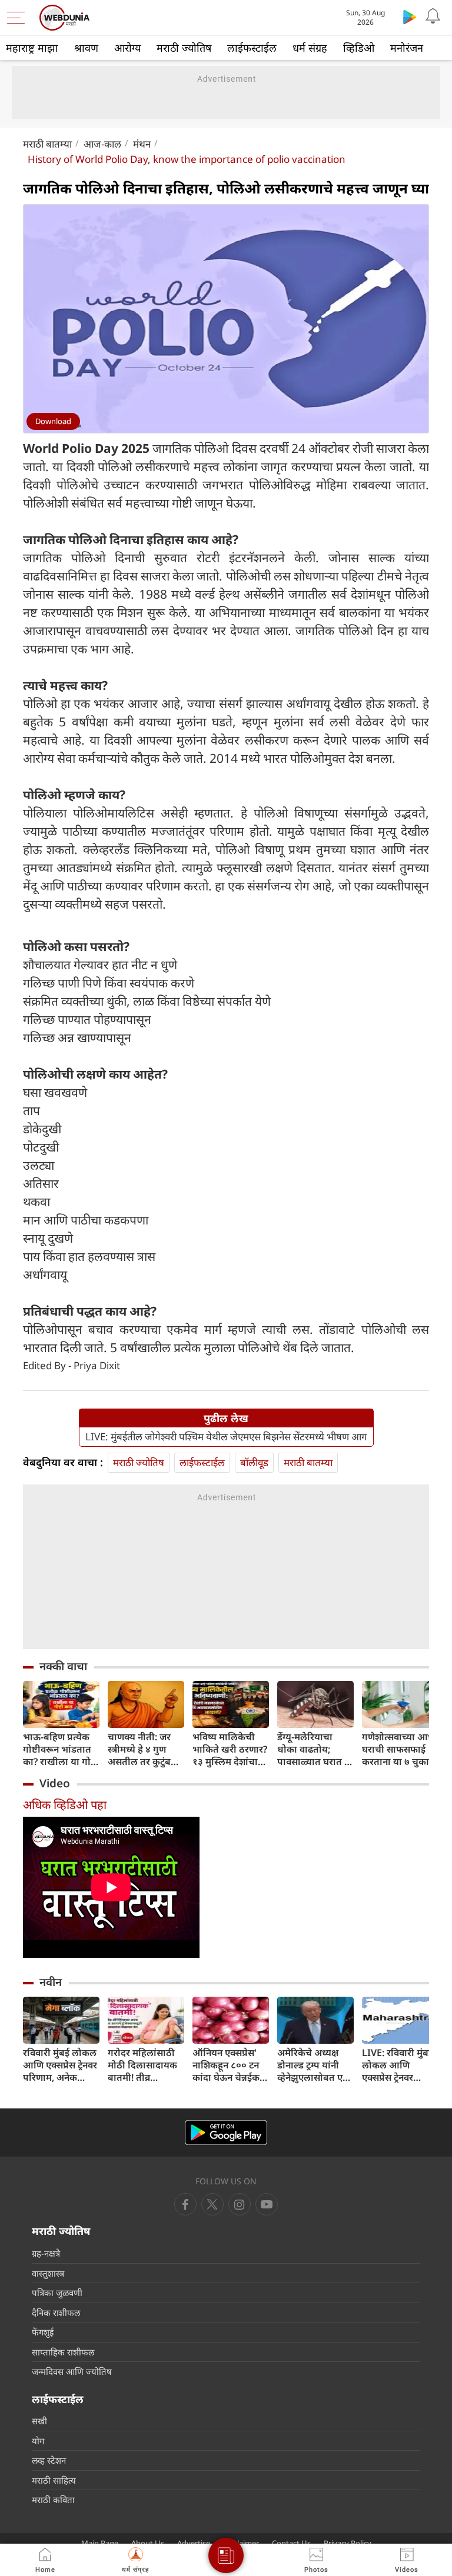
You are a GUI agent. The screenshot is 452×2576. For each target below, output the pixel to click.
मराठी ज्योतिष (184, 48)
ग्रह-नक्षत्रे (46, 2253)
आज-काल (102, 144)
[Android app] (226, 2133)
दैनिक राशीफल (56, 2313)
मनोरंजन (407, 48)
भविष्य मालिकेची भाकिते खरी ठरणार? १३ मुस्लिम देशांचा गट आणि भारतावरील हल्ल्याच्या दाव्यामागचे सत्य (230, 1749)
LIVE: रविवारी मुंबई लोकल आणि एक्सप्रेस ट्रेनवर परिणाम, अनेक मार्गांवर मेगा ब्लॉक (398, 2065)
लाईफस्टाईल (252, 48)
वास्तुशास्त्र (48, 2273)
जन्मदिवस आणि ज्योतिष (72, 2371)
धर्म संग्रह (310, 48)
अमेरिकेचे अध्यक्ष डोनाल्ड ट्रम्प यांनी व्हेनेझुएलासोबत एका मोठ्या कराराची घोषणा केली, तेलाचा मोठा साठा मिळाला (315, 2065)
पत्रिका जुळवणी (57, 2293)
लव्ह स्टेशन (49, 2460)
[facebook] (185, 2204)
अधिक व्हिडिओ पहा (65, 1805)
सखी (39, 2421)
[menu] (19, 18)
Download (53, 421)
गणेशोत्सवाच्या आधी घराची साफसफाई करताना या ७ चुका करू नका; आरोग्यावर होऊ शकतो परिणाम (400, 1749)
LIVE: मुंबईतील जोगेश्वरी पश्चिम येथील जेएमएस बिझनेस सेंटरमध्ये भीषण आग (226, 1437)
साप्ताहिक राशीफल (63, 2352)
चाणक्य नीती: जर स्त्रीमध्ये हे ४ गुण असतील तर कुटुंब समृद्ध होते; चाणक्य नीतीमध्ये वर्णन (142, 1749)
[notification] (433, 16)
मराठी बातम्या (47, 144)
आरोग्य (127, 48)
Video (55, 1783)
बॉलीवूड (254, 1462)
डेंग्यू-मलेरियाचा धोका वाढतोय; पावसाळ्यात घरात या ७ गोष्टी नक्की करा (315, 1749)
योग (38, 2441)
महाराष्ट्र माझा (32, 48)
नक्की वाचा (63, 1666)
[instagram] (267, 2204)
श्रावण (86, 48)
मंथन (142, 144)
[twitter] (212, 2204)
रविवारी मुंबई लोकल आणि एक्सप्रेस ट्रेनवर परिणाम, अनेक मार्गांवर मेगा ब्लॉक (60, 2065)
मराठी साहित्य (54, 2480)
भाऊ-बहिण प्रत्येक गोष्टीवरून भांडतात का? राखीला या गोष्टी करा (61, 1749)
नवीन (51, 1982)
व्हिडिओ (359, 48)
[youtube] (240, 2204)
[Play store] (410, 16)
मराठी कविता (53, 2500)
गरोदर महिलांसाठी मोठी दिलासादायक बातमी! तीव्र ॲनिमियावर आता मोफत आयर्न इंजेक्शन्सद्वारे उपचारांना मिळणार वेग (142, 2065)
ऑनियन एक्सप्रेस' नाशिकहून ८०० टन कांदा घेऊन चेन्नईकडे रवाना (229, 2065)
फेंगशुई (43, 2332)
